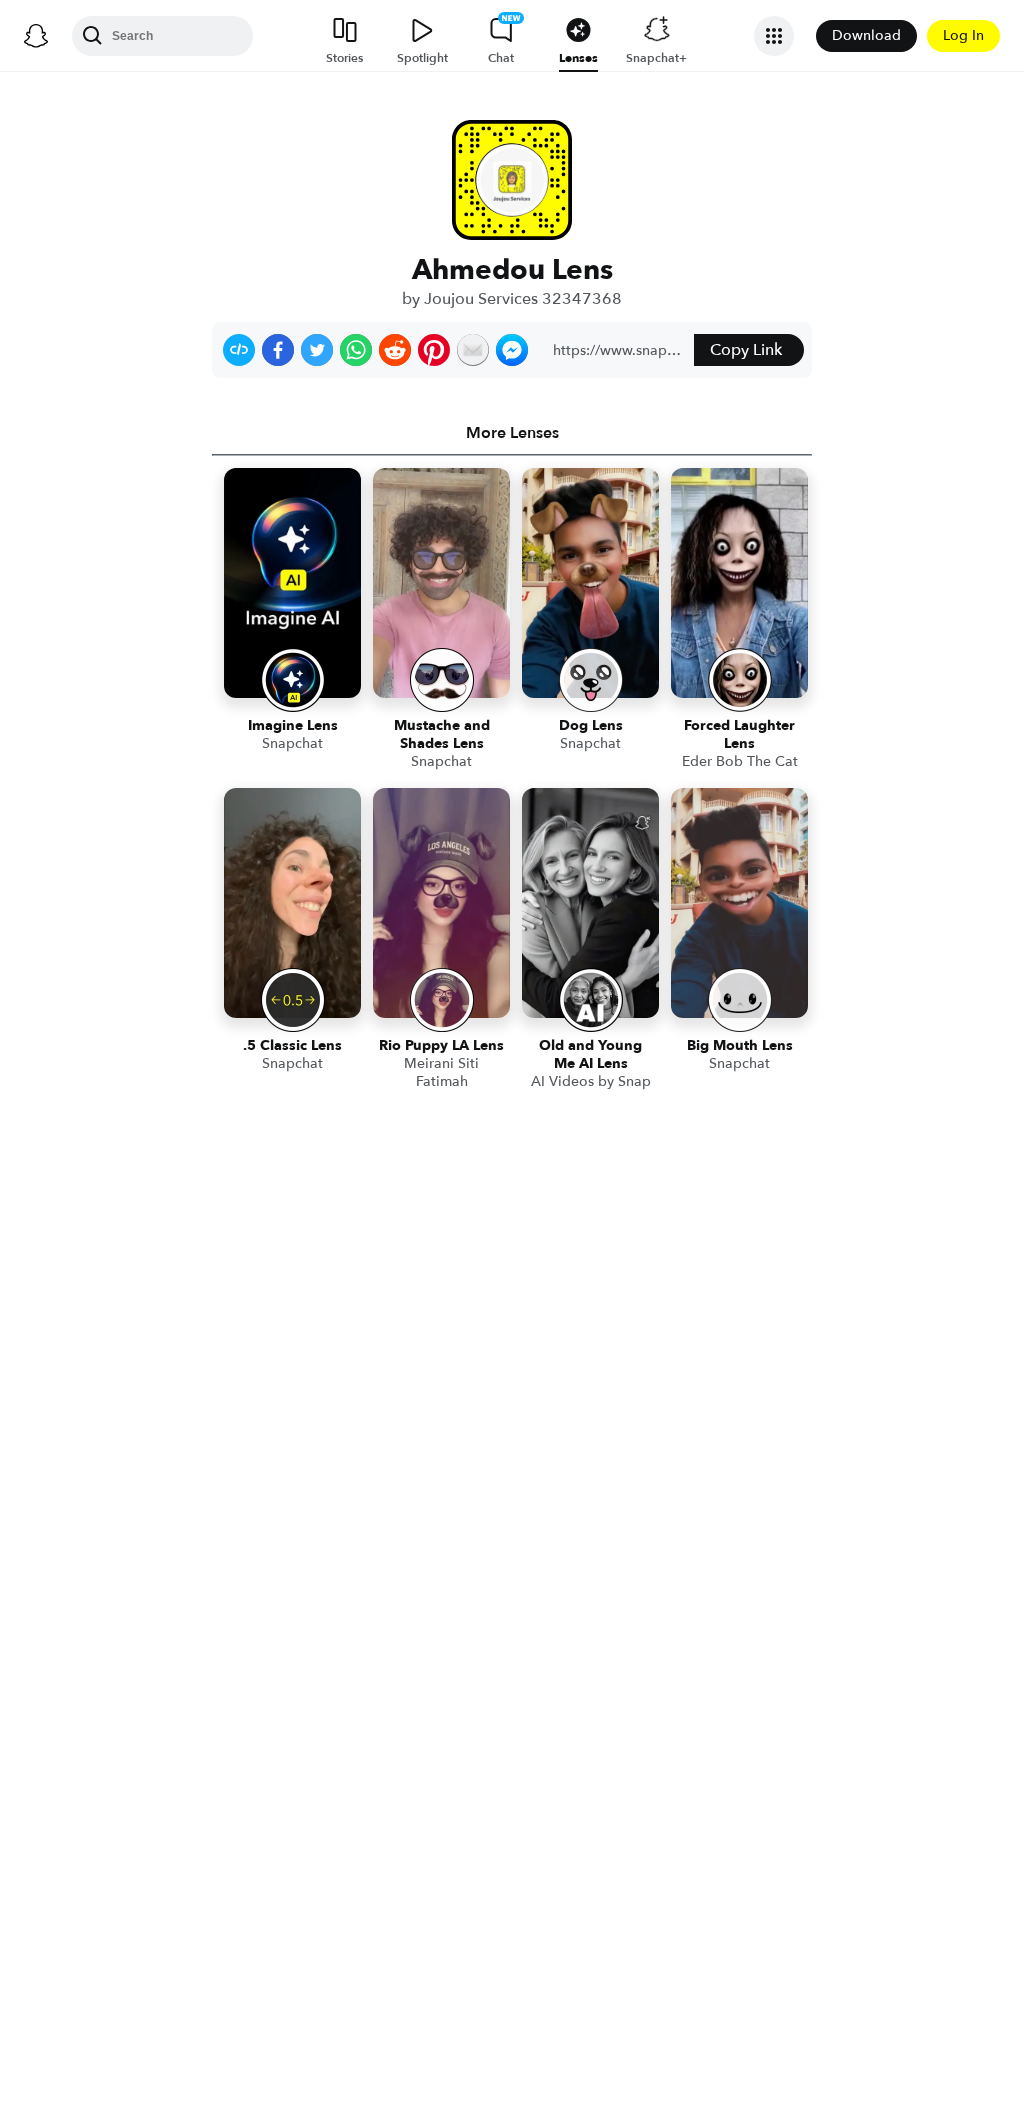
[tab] (512, 433)
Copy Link (746, 350)
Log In (963, 35)
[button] (239, 350)
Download (866, 35)
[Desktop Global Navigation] (36, 36)
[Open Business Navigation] (774, 36)
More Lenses (512, 433)
